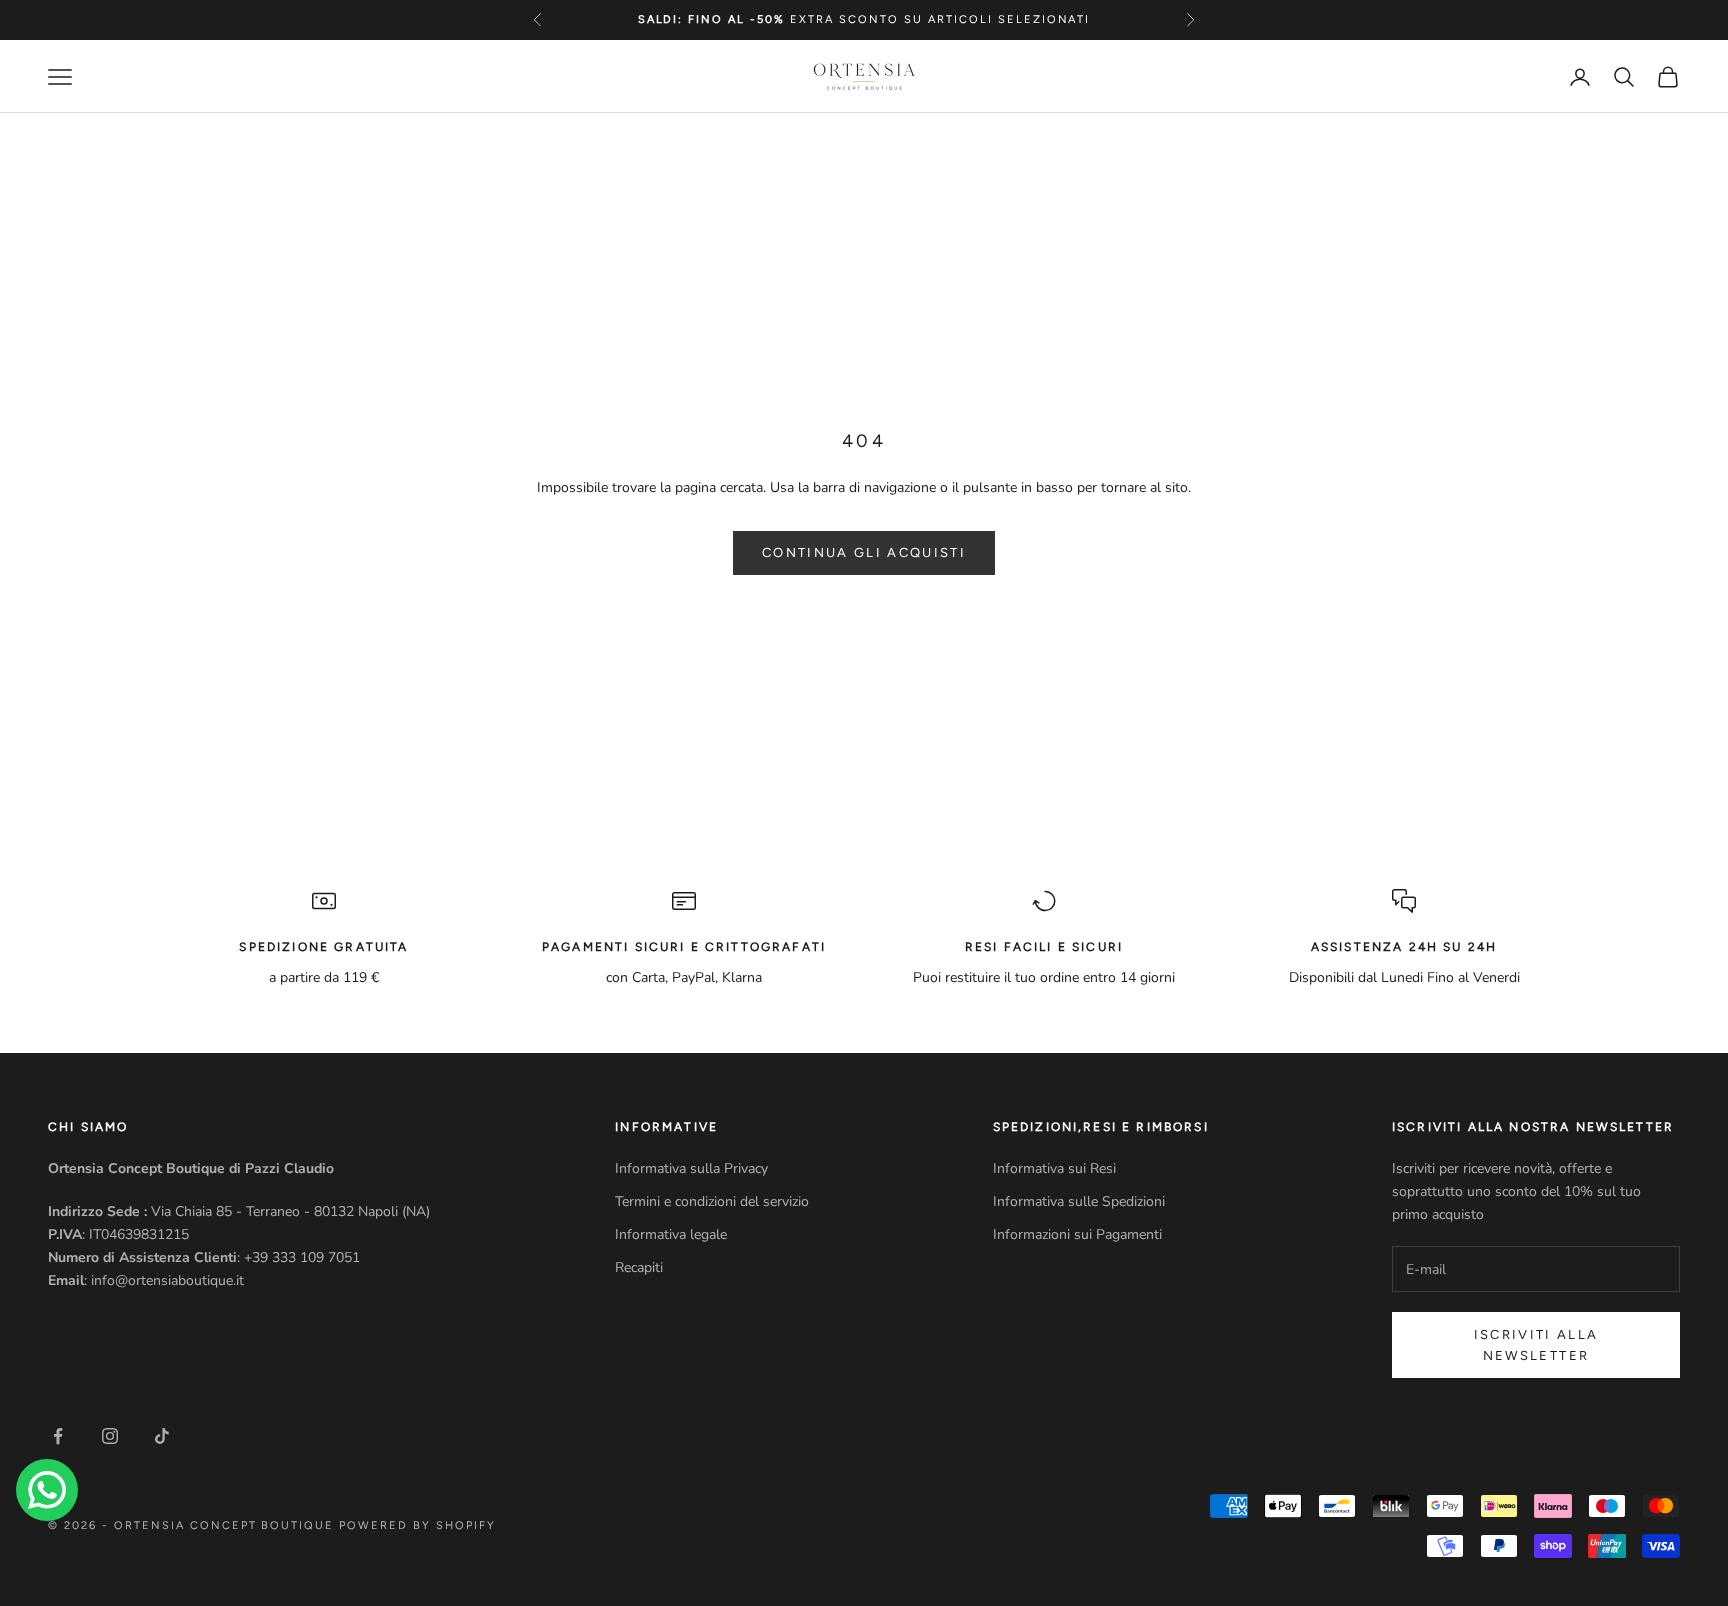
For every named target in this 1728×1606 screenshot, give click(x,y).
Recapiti (639, 1267)
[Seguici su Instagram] (110, 1436)
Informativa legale (671, 1234)
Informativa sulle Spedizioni (1079, 1201)
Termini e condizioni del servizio (712, 1201)
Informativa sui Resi (1054, 1168)
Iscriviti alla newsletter (1536, 1345)
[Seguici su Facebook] (58, 1436)
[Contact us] (47, 1490)
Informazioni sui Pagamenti (1077, 1234)
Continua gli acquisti (864, 552)
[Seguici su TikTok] (162, 1436)
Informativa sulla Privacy (691, 1168)
